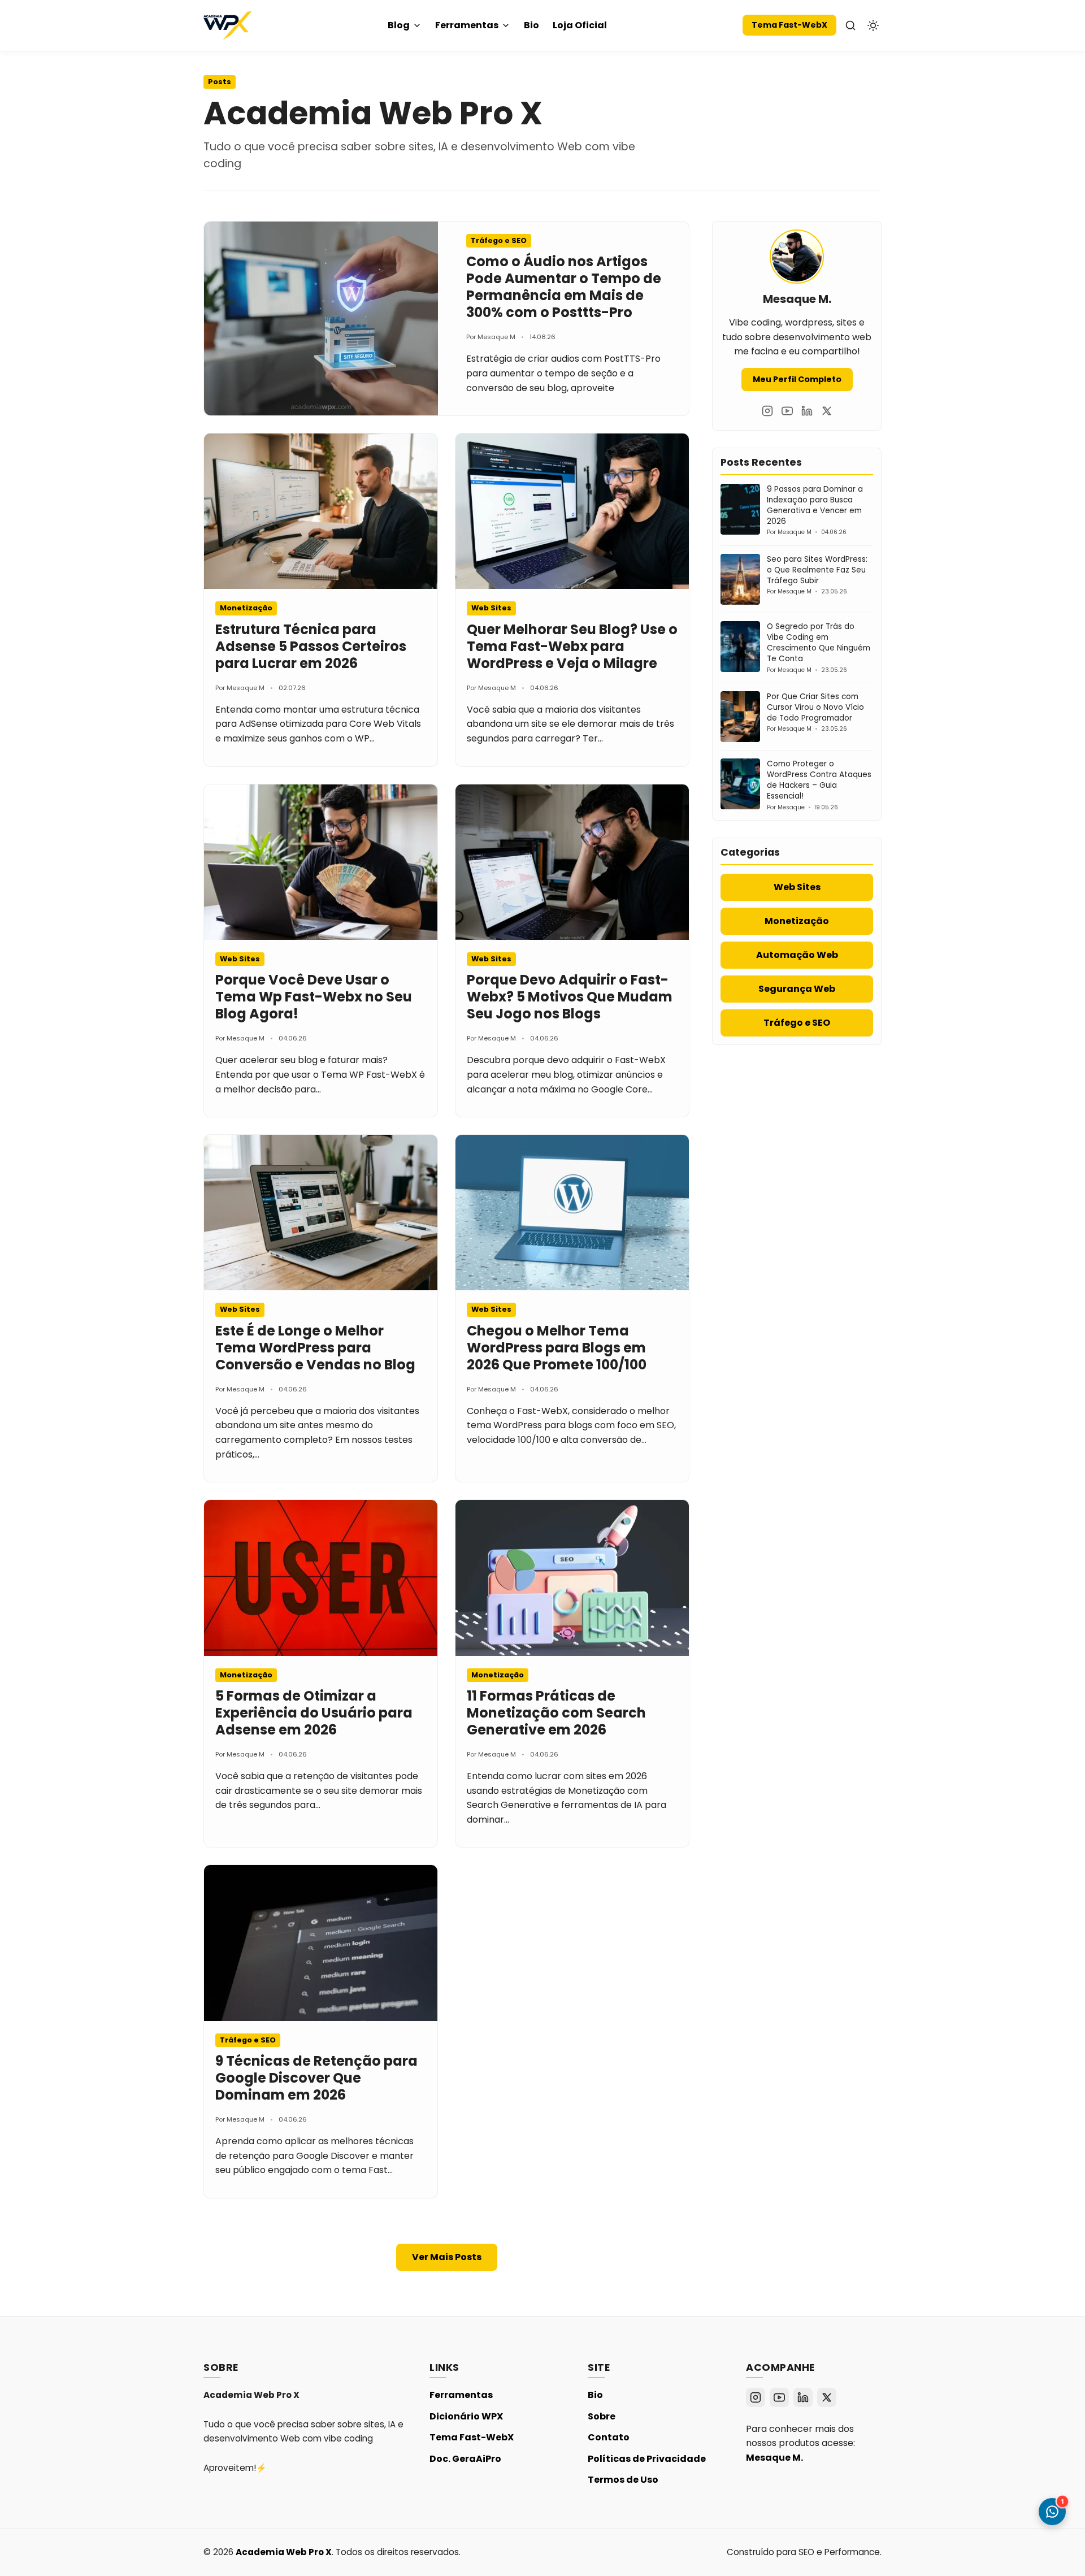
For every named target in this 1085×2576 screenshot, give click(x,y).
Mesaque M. (774, 2458)
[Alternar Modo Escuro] (873, 25)
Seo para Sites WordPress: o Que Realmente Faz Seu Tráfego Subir (817, 570)
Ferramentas (467, 25)
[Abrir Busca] (850, 25)
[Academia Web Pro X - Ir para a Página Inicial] (227, 25)
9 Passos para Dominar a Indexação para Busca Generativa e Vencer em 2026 (815, 505)
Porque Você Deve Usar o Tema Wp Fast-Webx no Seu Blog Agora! (314, 997)
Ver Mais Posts (447, 2257)
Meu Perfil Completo (797, 379)
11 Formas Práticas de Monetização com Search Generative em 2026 (556, 1713)
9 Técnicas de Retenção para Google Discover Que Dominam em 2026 (316, 2078)
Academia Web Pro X (284, 2552)
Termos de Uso (623, 2480)
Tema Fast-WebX (789, 25)
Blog (399, 25)
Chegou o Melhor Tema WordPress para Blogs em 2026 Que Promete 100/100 (557, 1348)
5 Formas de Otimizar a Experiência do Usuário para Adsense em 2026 (314, 1713)
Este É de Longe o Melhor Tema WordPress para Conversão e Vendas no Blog (315, 1348)
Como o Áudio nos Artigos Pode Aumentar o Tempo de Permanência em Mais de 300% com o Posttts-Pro (564, 287)
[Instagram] (767, 411)
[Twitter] (827, 411)
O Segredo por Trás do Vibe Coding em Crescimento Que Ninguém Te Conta (819, 643)
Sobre (602, 2416)
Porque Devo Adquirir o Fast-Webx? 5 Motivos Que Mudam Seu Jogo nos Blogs (570, 997)
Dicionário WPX (466, 2416)
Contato (609, 2437)
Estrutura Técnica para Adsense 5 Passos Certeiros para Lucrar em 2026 (311, 646)
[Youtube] (787, 411)
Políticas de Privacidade (647, 2459)
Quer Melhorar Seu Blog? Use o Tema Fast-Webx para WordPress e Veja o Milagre (572, 646)
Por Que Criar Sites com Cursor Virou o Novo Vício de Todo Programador (815, 707)
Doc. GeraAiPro (465, 2459)
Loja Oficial (580, 25)
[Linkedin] (807, 411)
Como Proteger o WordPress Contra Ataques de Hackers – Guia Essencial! (819, 780)
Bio (531, 25)
